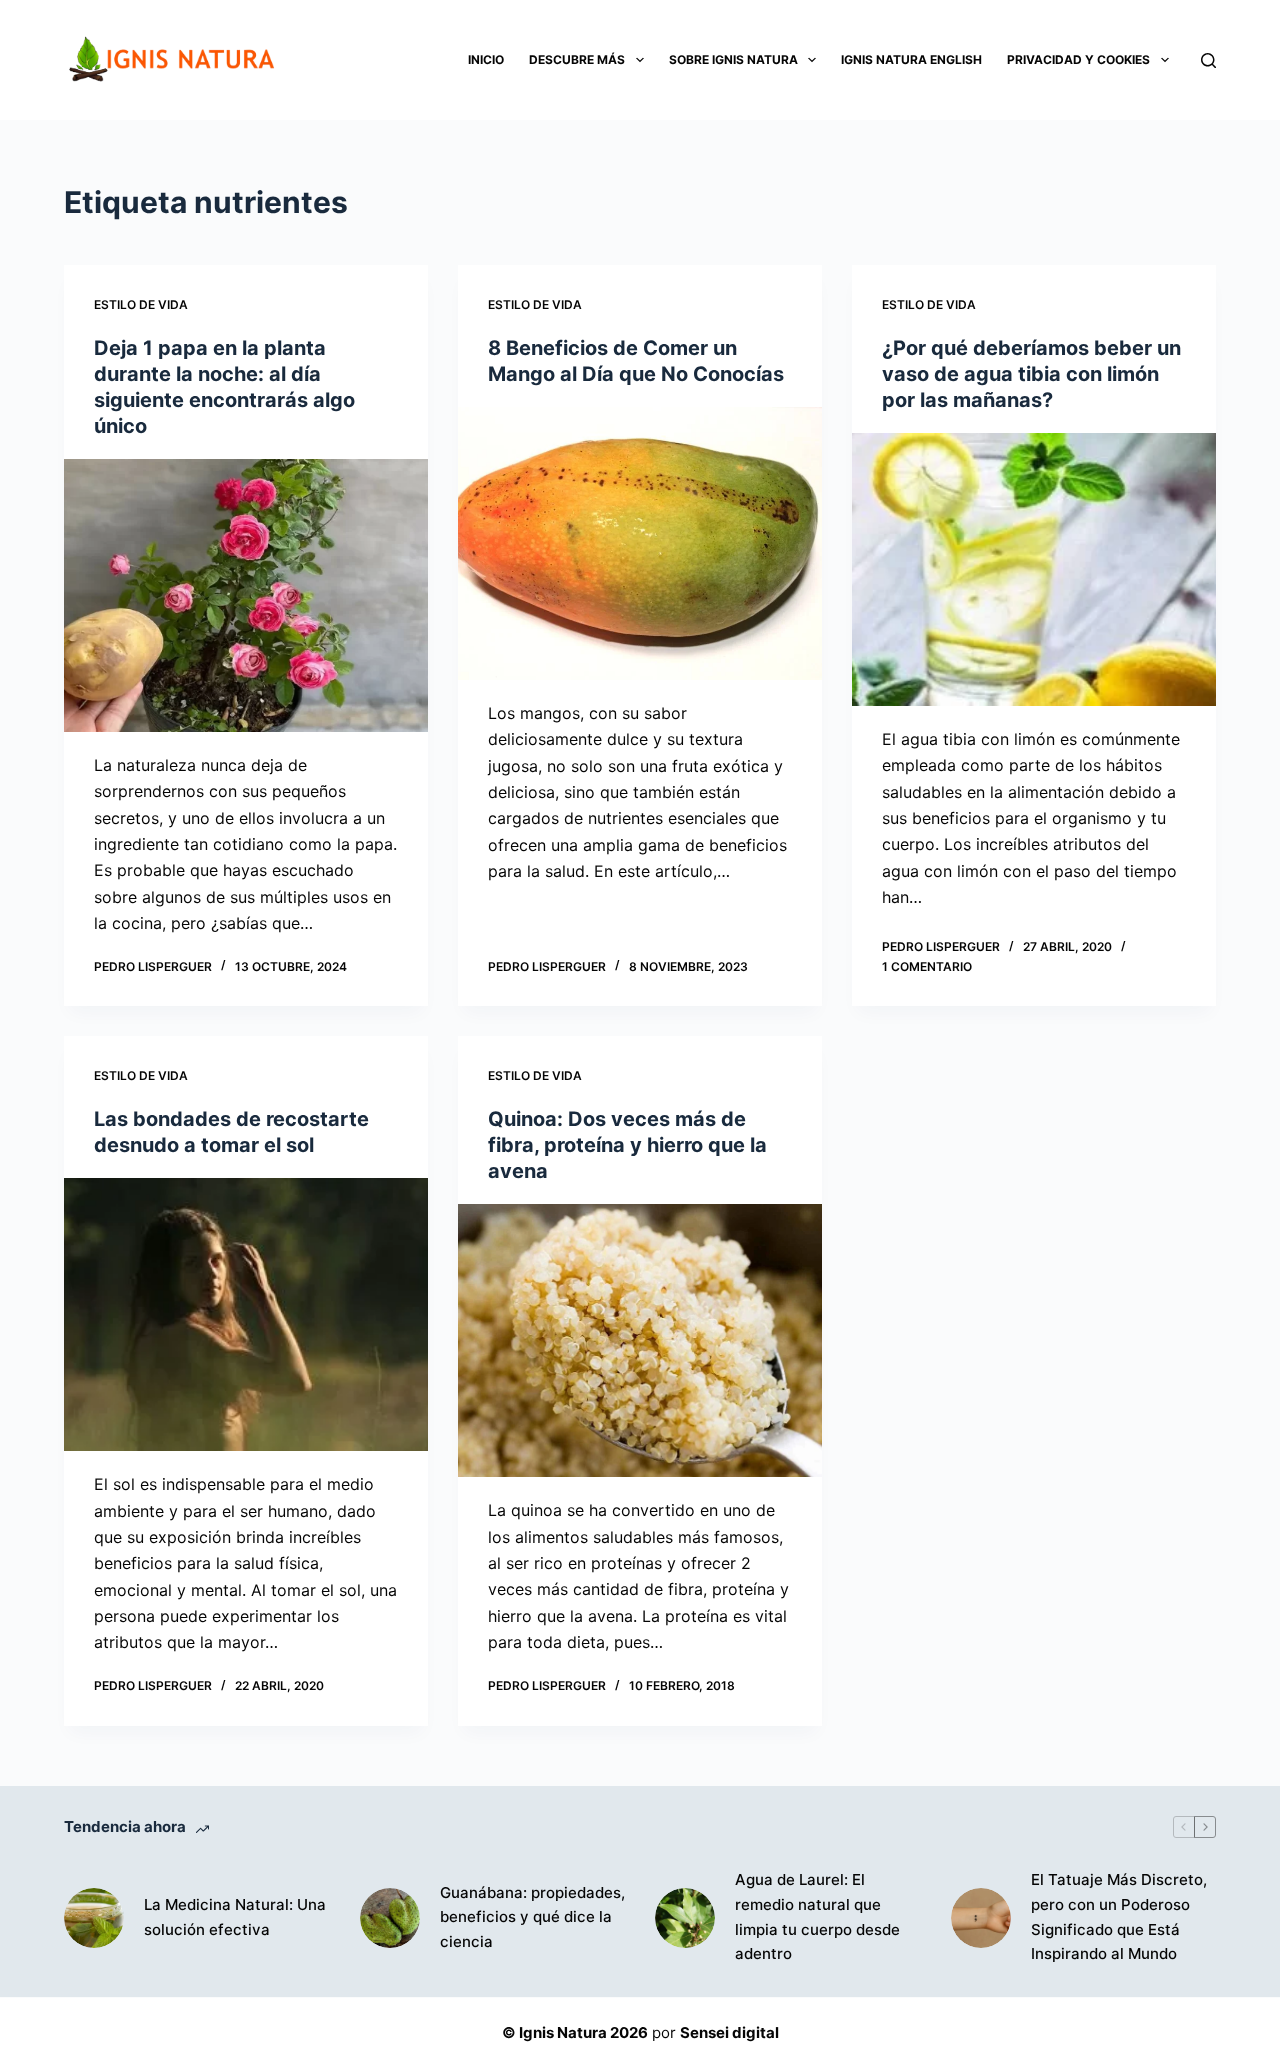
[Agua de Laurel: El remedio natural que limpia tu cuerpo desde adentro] (685, 1918)
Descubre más (577, 59)
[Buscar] (1208, 60)
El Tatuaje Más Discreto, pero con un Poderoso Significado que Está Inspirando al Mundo (1119, 1916)
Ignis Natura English (911, 59)
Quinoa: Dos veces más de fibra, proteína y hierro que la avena (627, 1145)
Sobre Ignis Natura (733, 59)
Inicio (486, 59)
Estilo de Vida (141, 304)
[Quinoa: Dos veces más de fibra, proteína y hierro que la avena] (640, 1340)
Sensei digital (729, 2032)
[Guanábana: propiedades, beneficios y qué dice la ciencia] (390, 1918)
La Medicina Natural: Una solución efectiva (235, 1917)
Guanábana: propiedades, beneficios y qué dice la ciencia (532, 1917)
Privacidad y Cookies (1078, 59)
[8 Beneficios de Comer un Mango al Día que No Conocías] (640, 543)
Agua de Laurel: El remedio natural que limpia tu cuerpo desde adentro (817, 1916)
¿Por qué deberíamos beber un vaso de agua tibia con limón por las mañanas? (1031, 374)
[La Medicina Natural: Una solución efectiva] (94, 1918)
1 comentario (927, 966)
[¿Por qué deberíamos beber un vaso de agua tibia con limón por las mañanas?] (1034, 569)
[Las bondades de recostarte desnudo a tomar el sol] (246, 1314)
